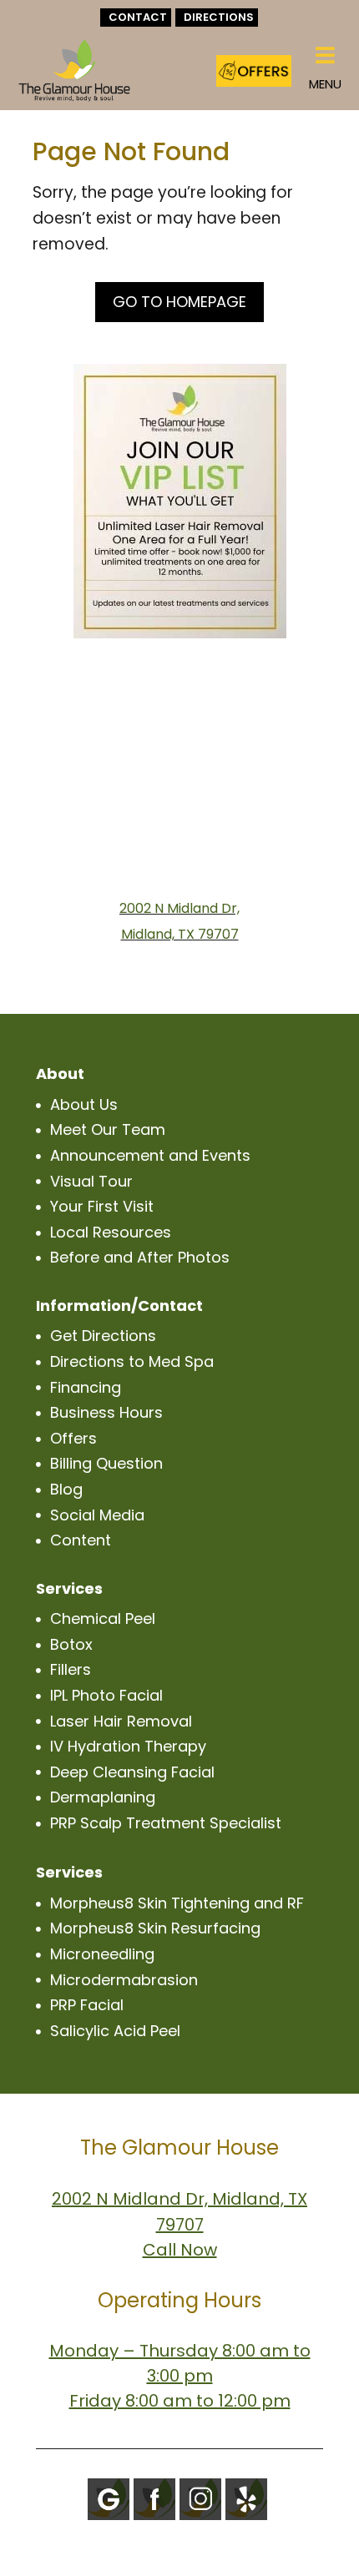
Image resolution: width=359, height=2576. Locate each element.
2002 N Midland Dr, (179, 908)
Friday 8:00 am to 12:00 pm (180, 2401)
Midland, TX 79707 (180, 934)
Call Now (180, 2250)
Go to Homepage (179, 302)
